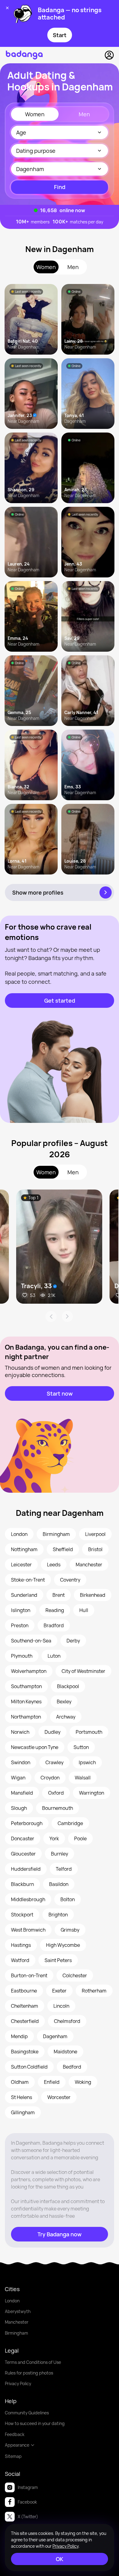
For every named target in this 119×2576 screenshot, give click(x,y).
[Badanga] (24, 55)
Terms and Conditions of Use (33, 2362)
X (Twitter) (28, 2516)
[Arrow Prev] (51, 1316)
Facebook (27, 2502)
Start (60, 35)
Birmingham (16, 2333)
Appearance (17, 2445)
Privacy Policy (18, 2383)
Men (84, 114)
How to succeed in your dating (35, 2423)
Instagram (28, 2487)
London (12, 2301)
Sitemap (13, 2456)
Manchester (17, 2322)
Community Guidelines (27, 2413)
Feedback (15, 2434)
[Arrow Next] (67, 1316)
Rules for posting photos (29, 2373)
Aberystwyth (18, 2311)
